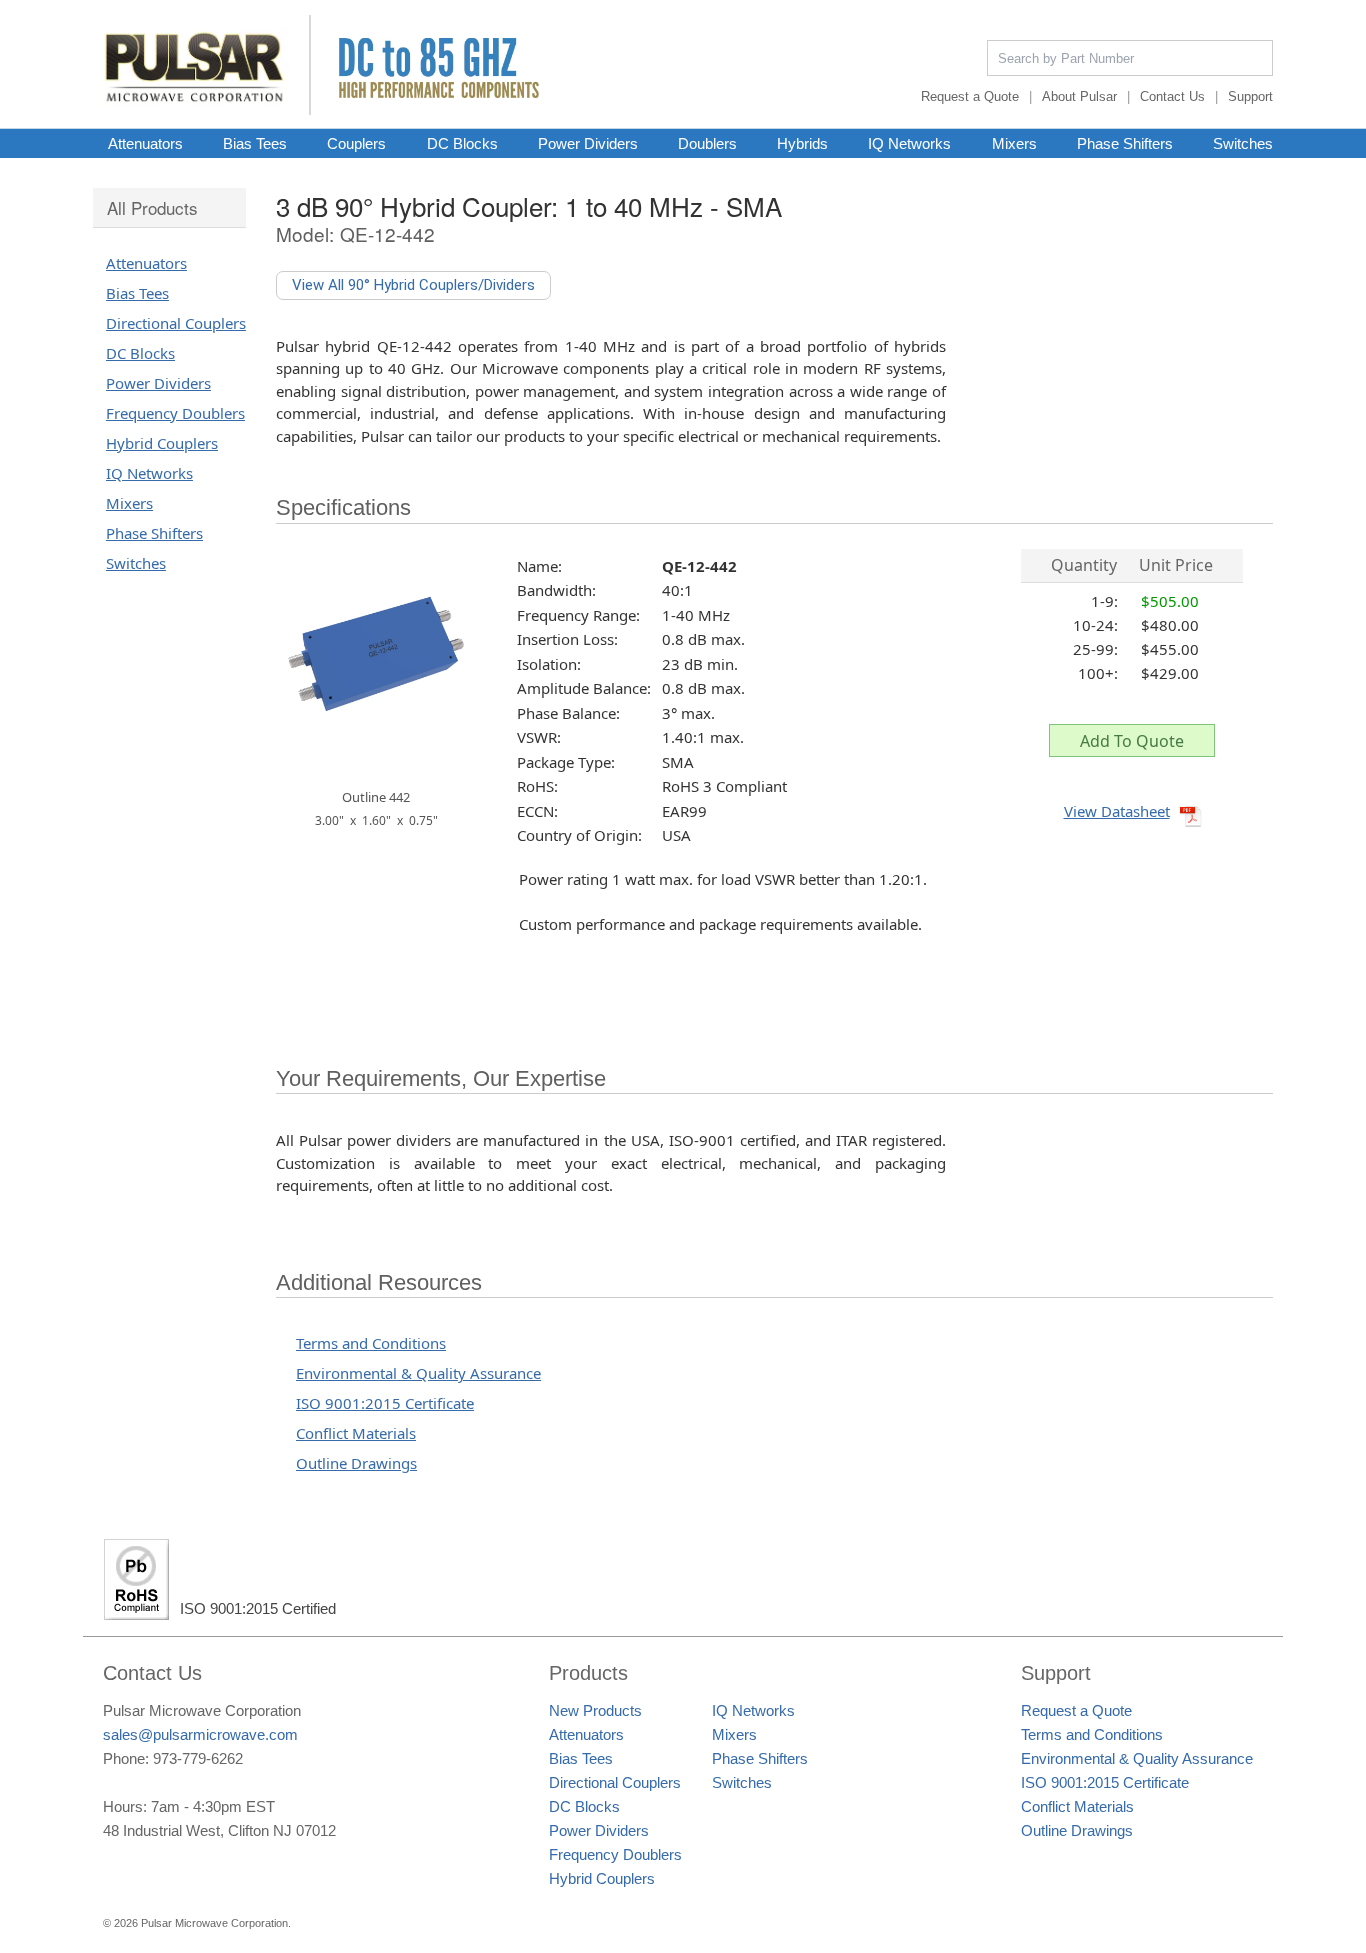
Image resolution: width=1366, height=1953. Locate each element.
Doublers (707, 143)
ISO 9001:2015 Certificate (385, 1403)
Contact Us (1172, 96)
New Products (595, 1710)
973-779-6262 (198, 1758)
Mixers (1014, 143)
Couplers (356, 143)
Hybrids (802, 143)
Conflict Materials (356, 1433)
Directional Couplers (176, 323)
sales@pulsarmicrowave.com (200, 1734)
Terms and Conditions (371, 1343)
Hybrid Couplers (162, 443)
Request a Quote (970, 96)
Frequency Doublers (175, 413)
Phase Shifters (1125, 143)
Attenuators (145, 143)
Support (1250, 96)
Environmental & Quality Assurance (418, 1373)
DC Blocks (462, 143)
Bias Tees (255, 143)
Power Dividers (588, 143)
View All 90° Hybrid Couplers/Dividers (413, 285)
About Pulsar (1079, 96)
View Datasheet (1117, 811)
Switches (1243, 143)
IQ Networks (909, 143)
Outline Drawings (356, 1463)
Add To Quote (1132, 741)
